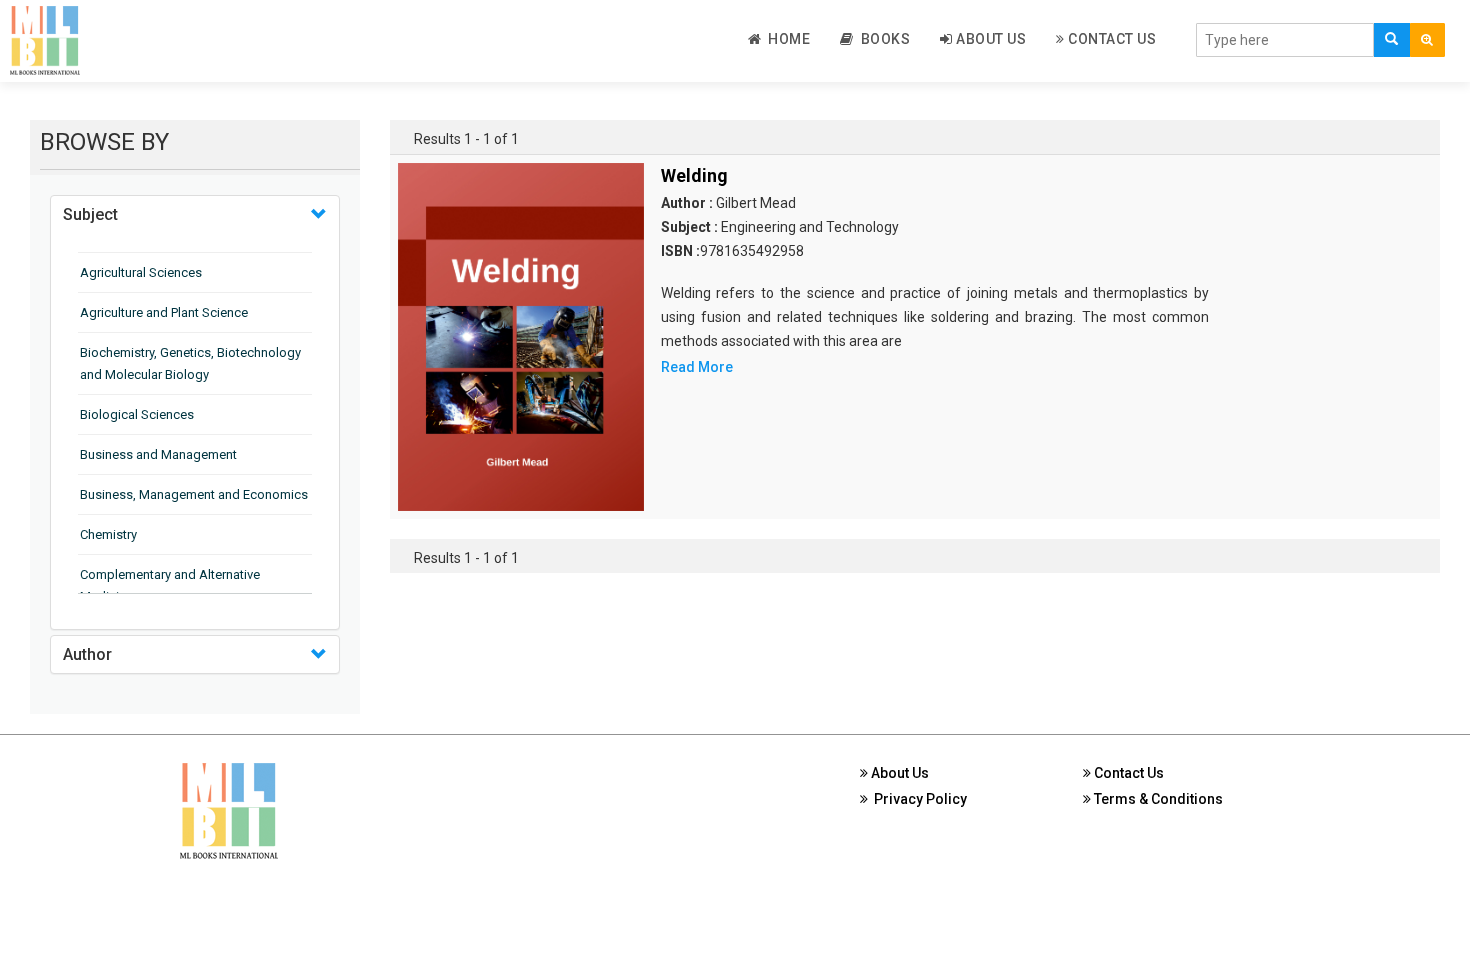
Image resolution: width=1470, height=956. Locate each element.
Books (882, 39)
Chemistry (108, 534)
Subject (90, 214)
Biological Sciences (137, 414)
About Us (990, 39)
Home (785, 39)
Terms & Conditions (1157, 799)
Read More (697, 367)
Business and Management (158, 454)
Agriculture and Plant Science (164, 312)
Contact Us (1111, 39)
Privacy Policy (917, 799)
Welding (694, 175)
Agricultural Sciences (141, 272)
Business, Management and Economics (194, 494)
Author (87, 654)
